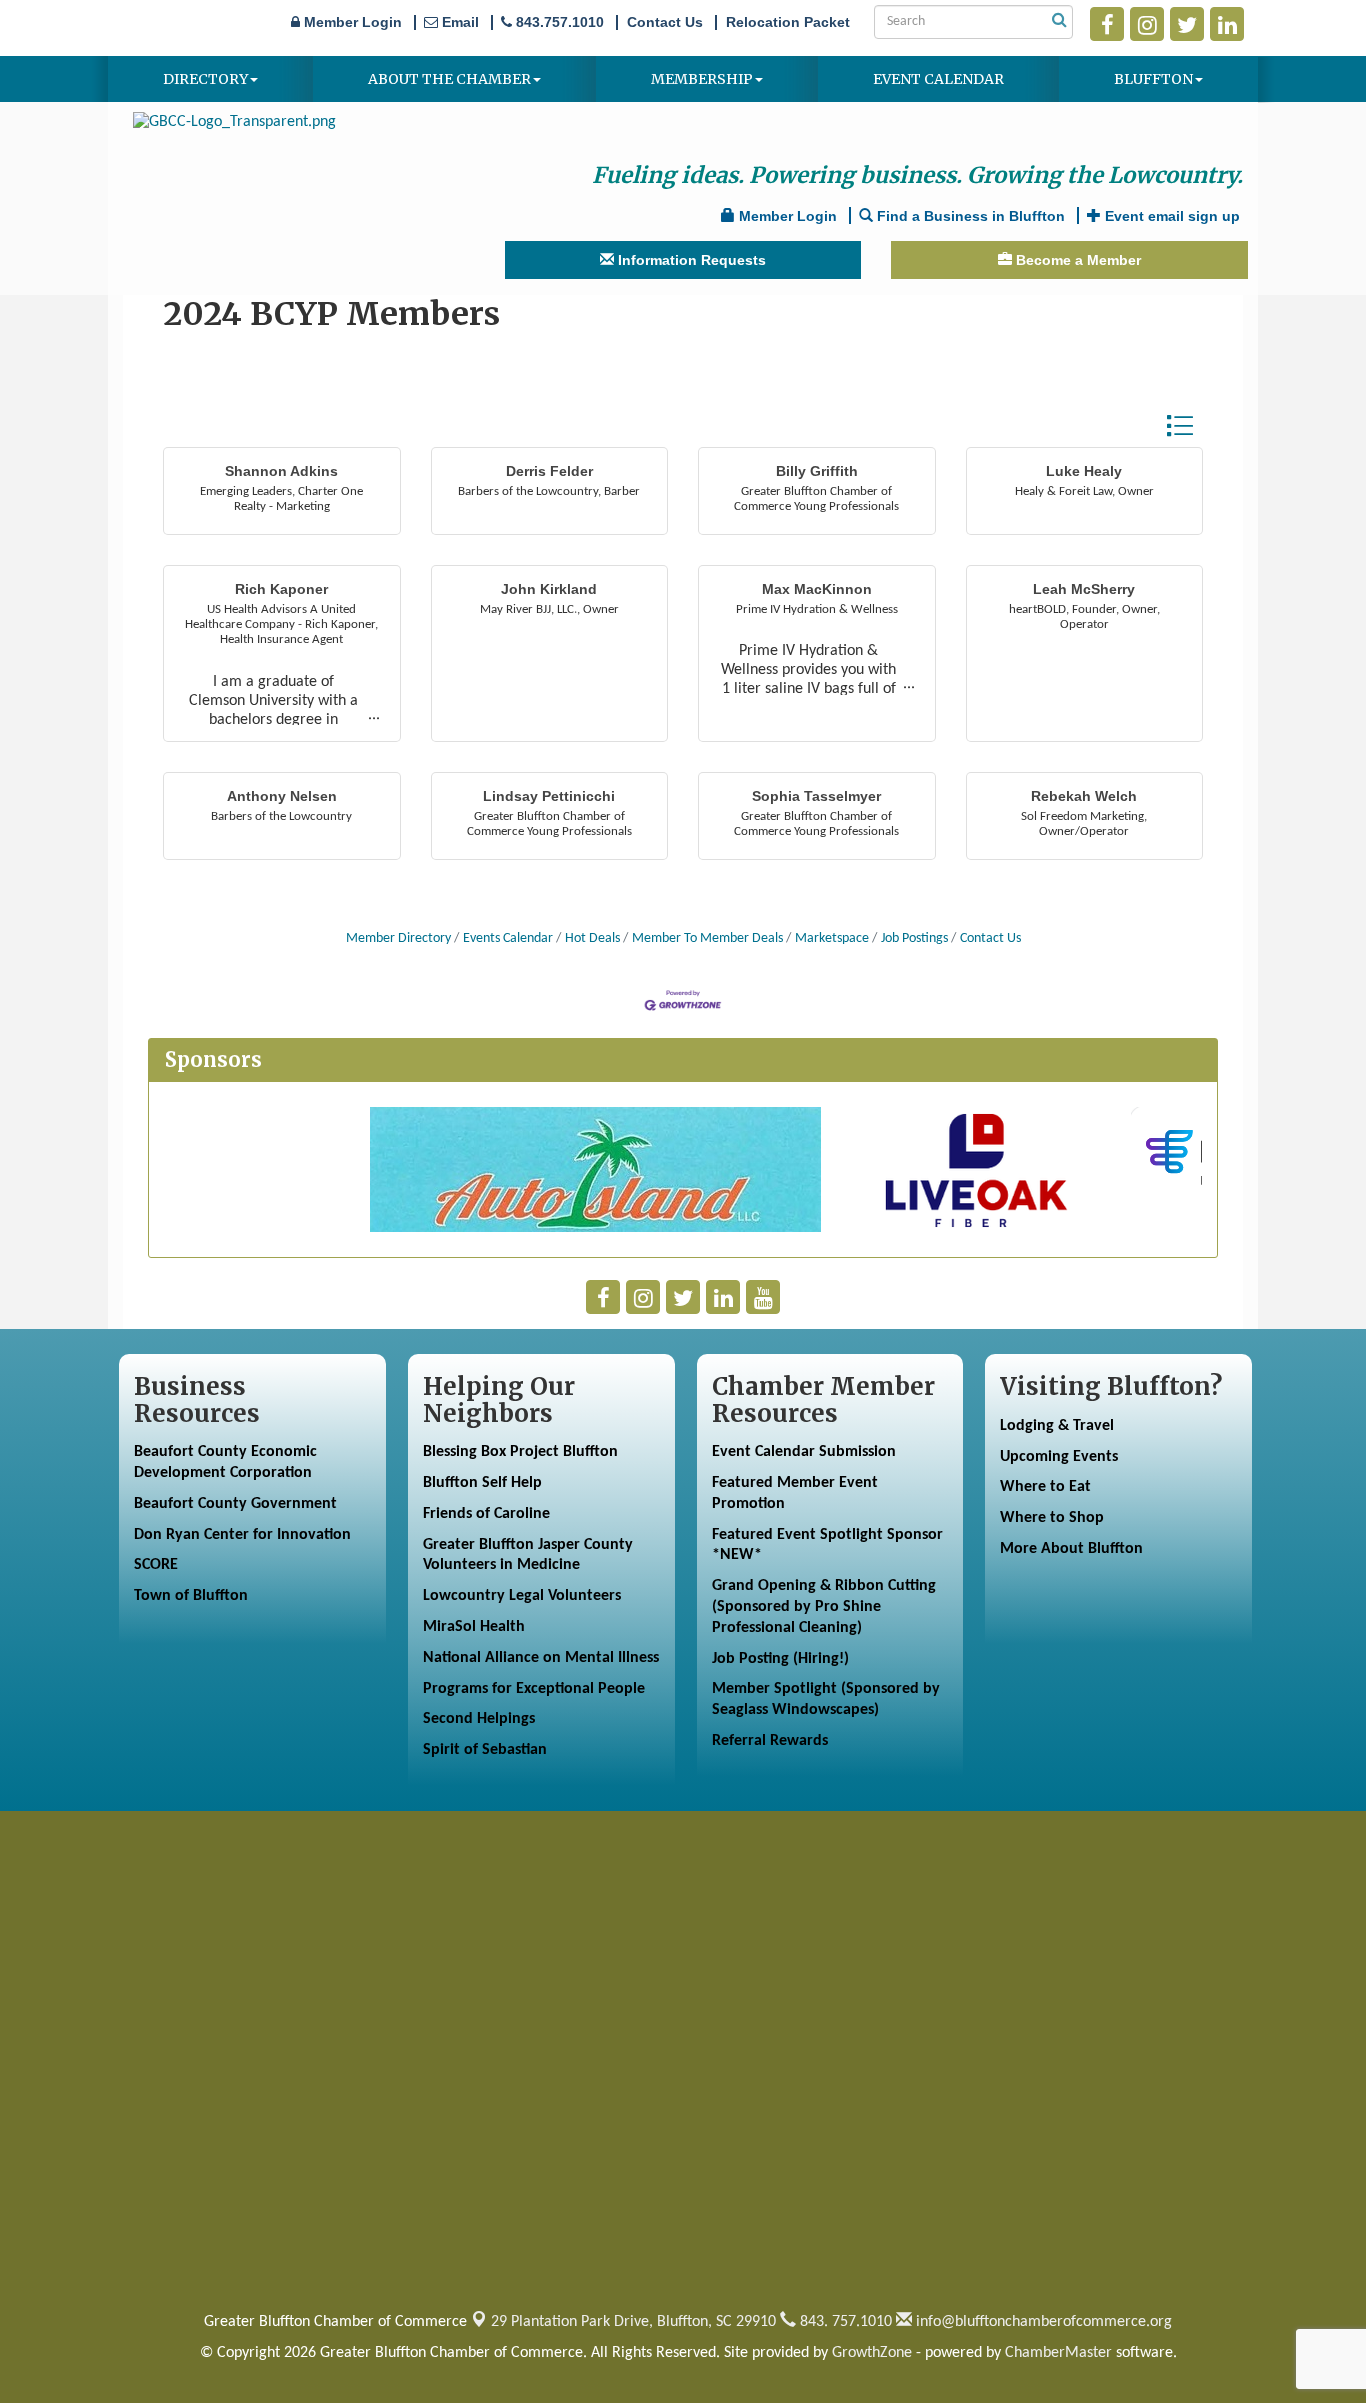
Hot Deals (592, 938)
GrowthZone (872, 2353)
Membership (702, 79)
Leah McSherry (1084, 589)
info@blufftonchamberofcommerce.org (1042, 2322)
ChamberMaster (1058, 2353)
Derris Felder (549, 471)
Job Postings (914, 938)
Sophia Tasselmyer (816, 796)
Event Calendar (938, 79)
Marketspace (832, 938)
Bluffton (1153, 79)
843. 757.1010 (844, 2322)
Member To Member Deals (707, 938)
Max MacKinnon (817, 589)
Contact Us (990, 938)
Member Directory (398, 938)
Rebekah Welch (1084, 796)
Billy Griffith (817, 471)
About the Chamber (449, 79)
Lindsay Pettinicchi (549, 796)
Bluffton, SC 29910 (633, 2322)
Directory (205, 79)
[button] (1179, 425)
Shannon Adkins (281, 471)
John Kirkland (549, 589)
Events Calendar (508, 938)
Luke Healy (1084, 471)
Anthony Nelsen (282, 796)
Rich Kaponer (281, 589)
